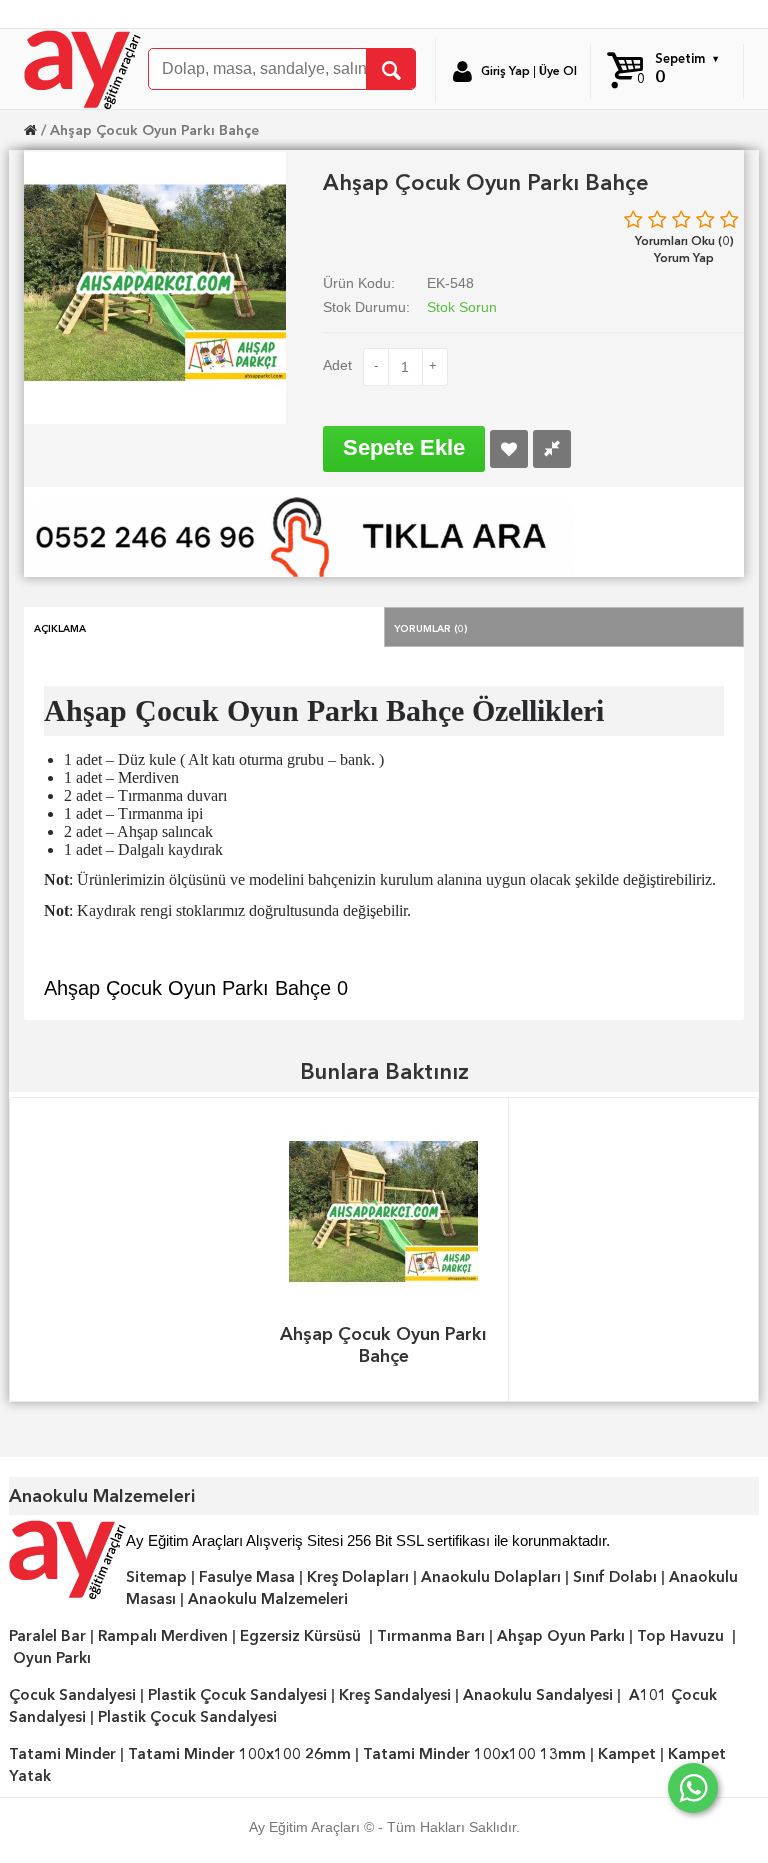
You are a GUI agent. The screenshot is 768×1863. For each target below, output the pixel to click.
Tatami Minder (62, 1754)
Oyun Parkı (52, 1658)
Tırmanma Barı (431, 1636)
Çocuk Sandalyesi (72, 1695)
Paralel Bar (47, 1636)
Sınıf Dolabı (615, 1577)
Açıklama (60, 627)
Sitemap (156, 1577)
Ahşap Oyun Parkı (561, 1636)
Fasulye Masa (247, 1577)
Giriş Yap (505, 71)
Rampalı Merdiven (163, 1636)
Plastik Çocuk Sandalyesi (237, 1695)
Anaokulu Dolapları (491, 1577)
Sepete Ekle (404, 447)
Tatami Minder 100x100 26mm (239, 1754)
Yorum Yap (684, 257)
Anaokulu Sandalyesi (538, 1695)
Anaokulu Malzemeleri (268, 1599)
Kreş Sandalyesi (395, 1695)
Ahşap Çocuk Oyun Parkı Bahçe (154, 130)
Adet (337, 365)
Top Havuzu (680, 1636)
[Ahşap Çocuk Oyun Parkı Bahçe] (155, 281)
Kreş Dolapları (358, 1577)
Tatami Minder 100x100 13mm (474, 1754)
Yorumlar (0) (431, 627)
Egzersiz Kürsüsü (300, 1636)
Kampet (627, 1754)
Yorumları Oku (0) (684, 240)
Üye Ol (558, 71)
